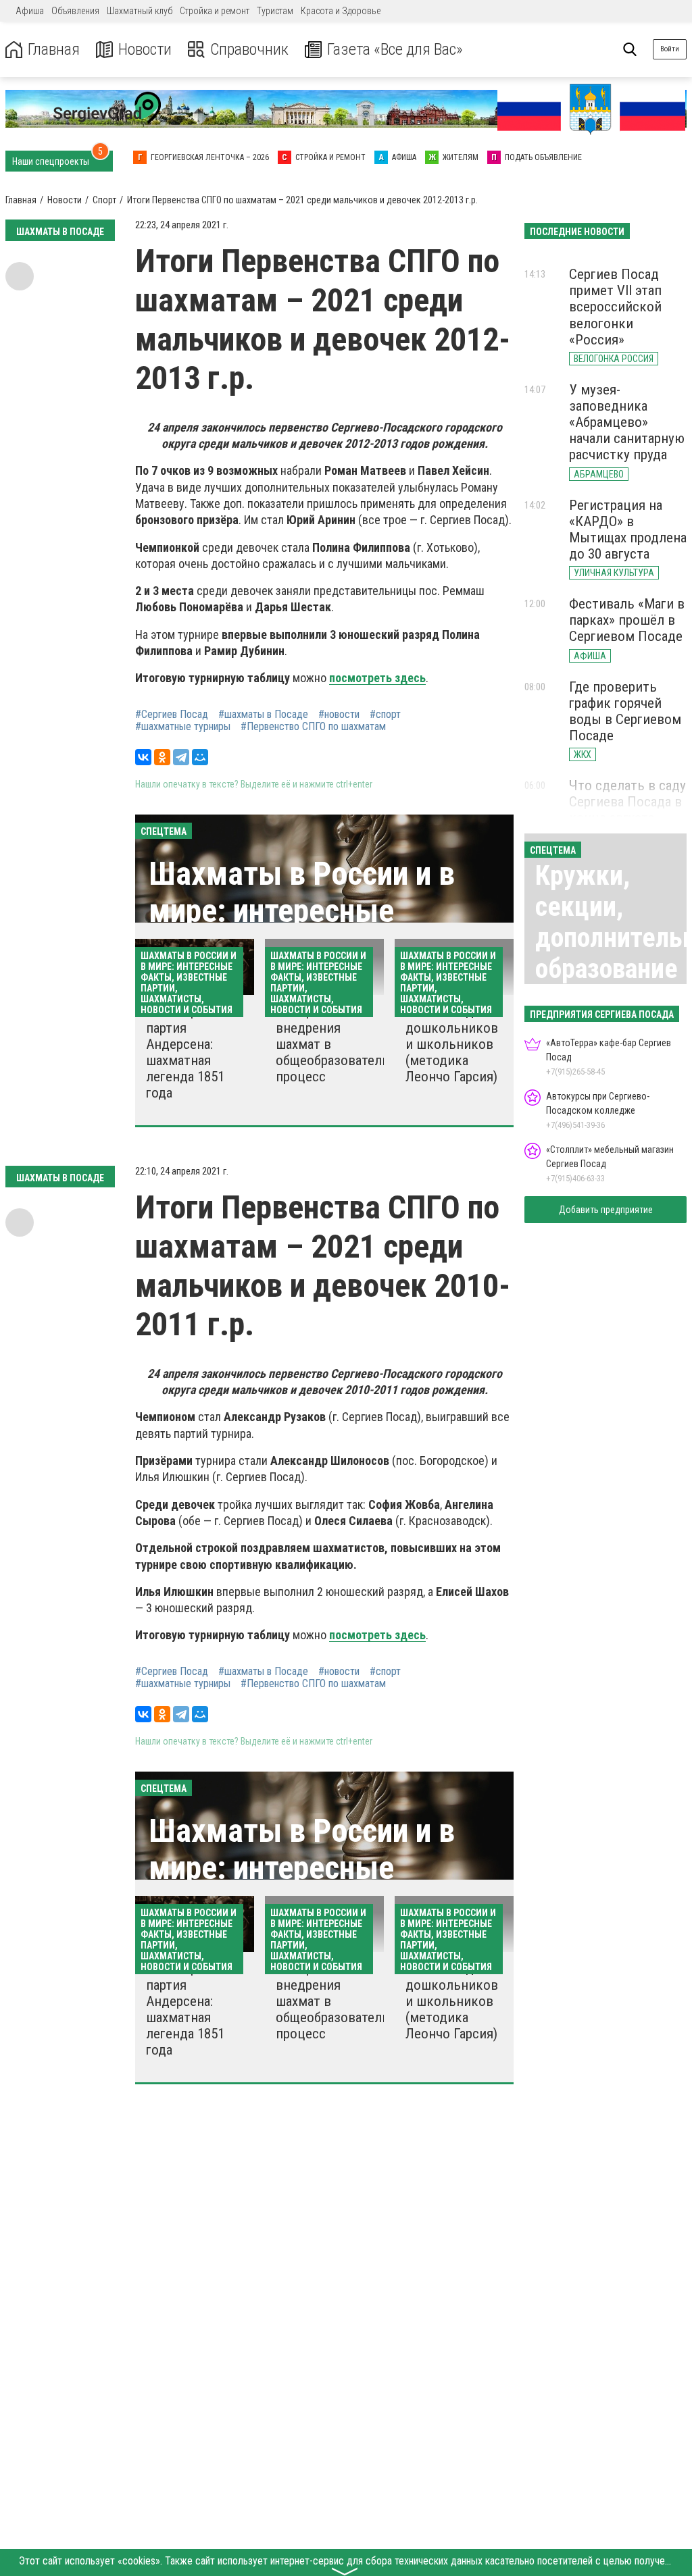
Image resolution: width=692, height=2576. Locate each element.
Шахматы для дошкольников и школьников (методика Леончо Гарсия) (452, 1044)
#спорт (385, 715)
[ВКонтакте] (143, 757)
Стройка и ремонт (215, 11)
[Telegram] (181, 757)
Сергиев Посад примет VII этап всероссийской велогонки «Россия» (615, 307)
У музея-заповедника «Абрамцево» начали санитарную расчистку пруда (627, 422)
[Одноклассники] (162, 757)
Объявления (75, 11)
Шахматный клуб (140, 11)
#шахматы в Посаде (263, 715)
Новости (145, 50)
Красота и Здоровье (341, 11)
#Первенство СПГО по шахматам (313, 727)
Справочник (249, 50)
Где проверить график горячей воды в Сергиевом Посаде (625, 711)
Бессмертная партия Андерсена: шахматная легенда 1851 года (185, 1052)
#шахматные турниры (183, 727)
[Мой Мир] (200, 757)
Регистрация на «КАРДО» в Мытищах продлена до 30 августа (628, 530)
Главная (54, 50)
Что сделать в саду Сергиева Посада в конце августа (627, 802)
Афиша (30, 11)
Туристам (275, 11)
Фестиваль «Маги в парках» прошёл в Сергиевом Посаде (627, 620)
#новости (339, 715)
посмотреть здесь (377, 678)
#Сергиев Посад (172, 715)
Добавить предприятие (606, 1210)
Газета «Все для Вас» (395, 50)
